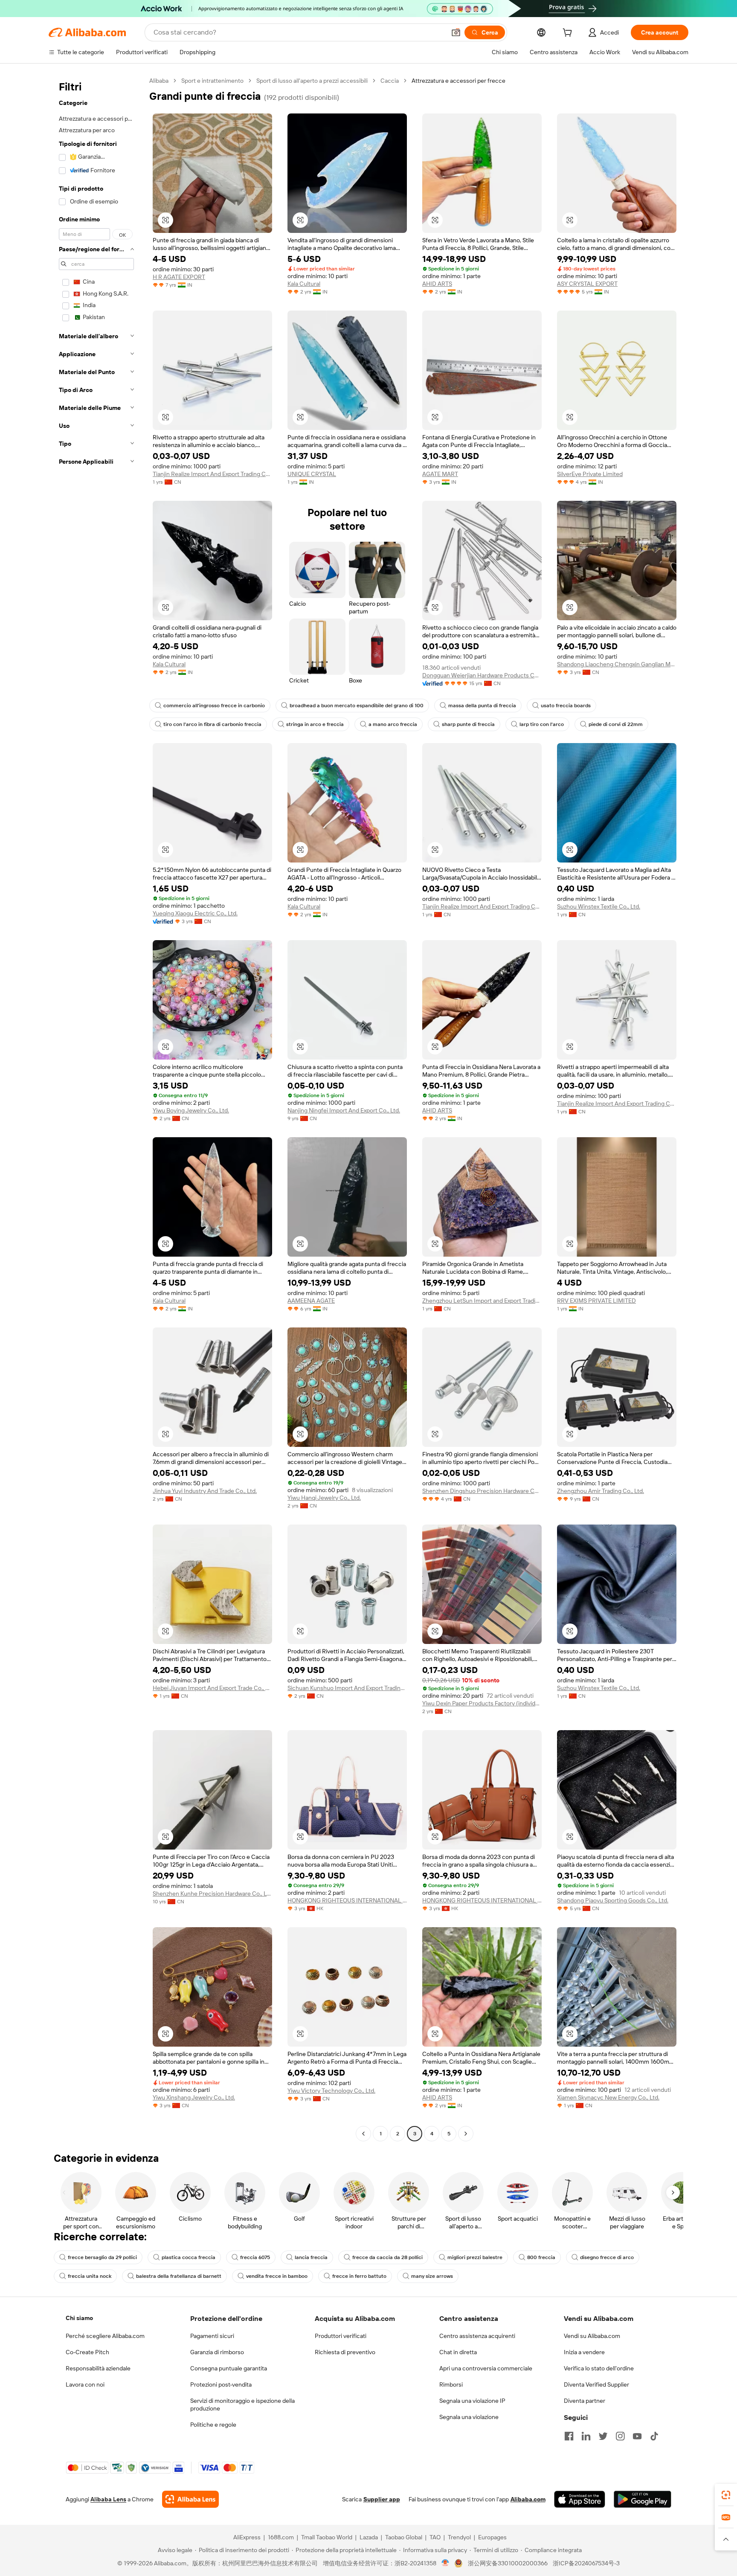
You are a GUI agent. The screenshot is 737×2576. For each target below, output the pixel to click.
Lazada (369, 2537)
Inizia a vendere (584, 2352)
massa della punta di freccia (482, 706)
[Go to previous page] (363, 2134)
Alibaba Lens (108, 2499)
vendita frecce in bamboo (277, 2276)
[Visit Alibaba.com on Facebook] (569, 2436)
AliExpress (247, 2537)
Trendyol (459, 2537)
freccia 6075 (255, 2257)
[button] (456, 32)
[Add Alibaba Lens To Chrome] (190, 2499)
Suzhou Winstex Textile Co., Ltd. (599, 906)
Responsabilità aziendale (98, 2368)
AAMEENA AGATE (311, 1301)
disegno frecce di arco (607, 2257)
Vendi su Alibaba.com (592, 2336)
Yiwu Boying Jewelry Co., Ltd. (191, 1110)
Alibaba (159, 81)
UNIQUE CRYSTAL (312, 474)
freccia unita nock (90, 2276)
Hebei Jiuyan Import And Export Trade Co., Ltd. (212, 1688)
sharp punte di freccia (468, 724)
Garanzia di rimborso (217, 2352)
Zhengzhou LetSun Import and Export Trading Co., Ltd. (482, 1301)
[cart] (569, 34)
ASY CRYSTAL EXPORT (587, 284)
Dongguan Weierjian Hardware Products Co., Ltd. (482, 675)
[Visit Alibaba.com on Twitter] (603, 2436)
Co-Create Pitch (87, 2352)
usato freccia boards (566, 706)
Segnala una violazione (469, 2417)
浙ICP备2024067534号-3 (586, 2563)
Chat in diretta (458, 2352)
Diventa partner (585, 2401)
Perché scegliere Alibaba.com (105, 2336)
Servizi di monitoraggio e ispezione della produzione (242, 2405)
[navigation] (96, 1108)
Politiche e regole (213, 2425)
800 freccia (541, 2257)
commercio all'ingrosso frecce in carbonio (214, 706)
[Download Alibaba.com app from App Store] (580, 2499)
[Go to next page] (466, 2134)
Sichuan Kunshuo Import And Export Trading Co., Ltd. (347, 1688)
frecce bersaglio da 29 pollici (102, 2257)
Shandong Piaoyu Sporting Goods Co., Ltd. (613, 1900)
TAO (435, 2537)
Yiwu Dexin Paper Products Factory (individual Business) (482, 1703)
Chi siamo (79, 2318)
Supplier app (382, 2499)
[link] (726, 2495)
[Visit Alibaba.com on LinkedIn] (586, 2436)
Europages (492, 2537)
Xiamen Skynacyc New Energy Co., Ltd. (608, 2097)
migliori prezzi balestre (475, 2257)
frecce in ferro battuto (359, 2276)
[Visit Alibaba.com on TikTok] (654, 2436)
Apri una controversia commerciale (486, 2368)
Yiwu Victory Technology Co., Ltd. (331, 2091)
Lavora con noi (85, 2384)
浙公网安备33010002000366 (508, 2563)
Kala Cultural (304, 284)
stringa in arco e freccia (315, 724)
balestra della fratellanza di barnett (179, 2276)
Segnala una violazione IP (472, 2401)
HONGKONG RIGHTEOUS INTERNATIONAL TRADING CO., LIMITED (347, 1900)
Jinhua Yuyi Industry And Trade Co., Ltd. (205, 1491)
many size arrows (432, 2276)
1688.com (281, 2537)
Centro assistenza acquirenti (477, 2336)
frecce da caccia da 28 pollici (387, 2257)
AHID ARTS (437, 284)
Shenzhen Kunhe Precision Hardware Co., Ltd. (212, 1894)
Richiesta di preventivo (345, 2352)
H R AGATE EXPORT (179, 277)
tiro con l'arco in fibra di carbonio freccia (212, 724)
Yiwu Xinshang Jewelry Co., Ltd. (194, 2097)
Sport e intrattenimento (212, 81)
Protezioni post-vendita (221, 2384)
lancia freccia (311, 2257)
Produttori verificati (341, 2336)
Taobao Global (404, 2537)
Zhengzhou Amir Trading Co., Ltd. (601, 1491)
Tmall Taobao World (327, 2537)
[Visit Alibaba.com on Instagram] (620, 2436)
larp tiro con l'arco (542, 724)
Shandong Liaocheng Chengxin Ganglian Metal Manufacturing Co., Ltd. (617, 664)
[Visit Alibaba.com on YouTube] (637, 2436)
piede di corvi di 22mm (616, 724)
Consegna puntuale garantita (229, 2368)
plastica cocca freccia (189, 2257)
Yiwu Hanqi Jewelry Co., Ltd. (324, 1498)
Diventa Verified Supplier (596, 2384)
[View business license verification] (445, 2563)
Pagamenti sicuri (212, 2336)
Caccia (390, 81)
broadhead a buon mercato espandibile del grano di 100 (357, 706)
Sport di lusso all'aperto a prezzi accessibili (312, 81)
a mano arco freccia (393, 724)
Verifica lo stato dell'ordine (599, 2368)
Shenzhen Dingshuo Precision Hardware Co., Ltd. (482, 1491)
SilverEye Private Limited (590, 474)
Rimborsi (451, 2384)
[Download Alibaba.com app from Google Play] (643, 2499)
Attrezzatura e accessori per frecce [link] (458, 81)
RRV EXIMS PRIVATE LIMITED (596, 1301)
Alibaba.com (528, 2499)
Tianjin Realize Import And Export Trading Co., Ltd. (212, 474)
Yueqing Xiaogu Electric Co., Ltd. (195, 913)
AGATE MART (440, 474)
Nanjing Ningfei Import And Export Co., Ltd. (344, 1110)
